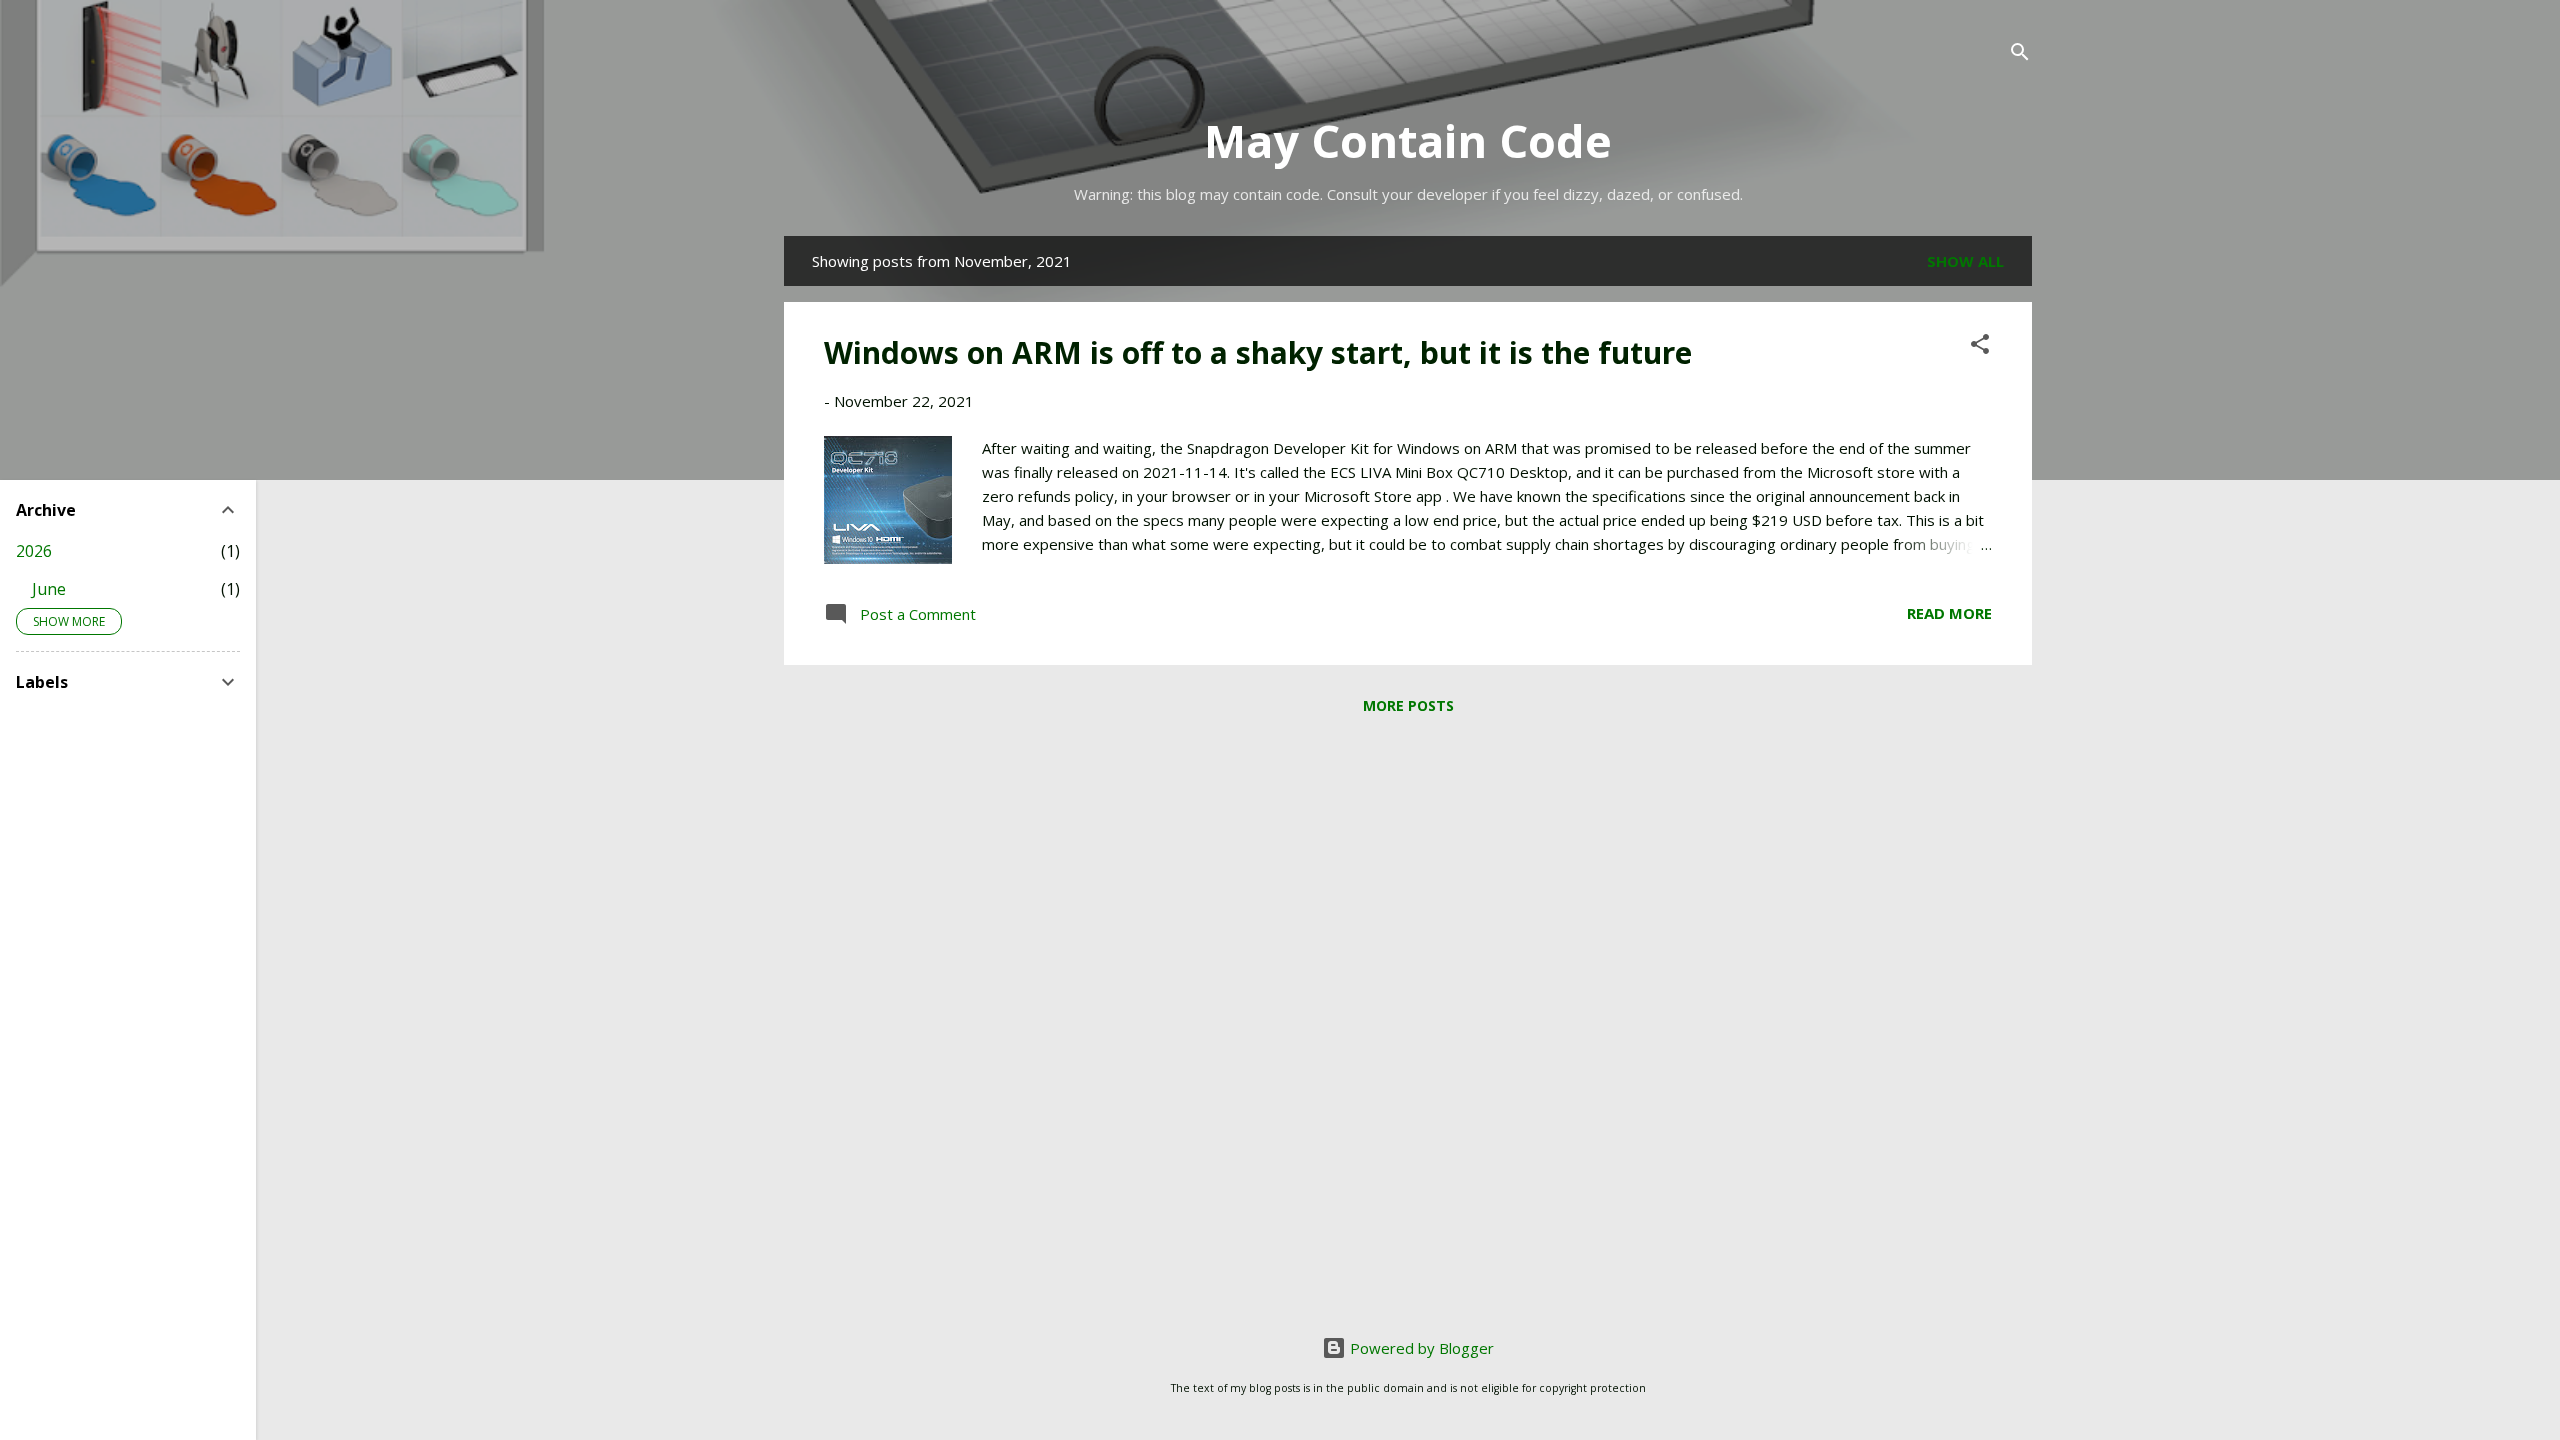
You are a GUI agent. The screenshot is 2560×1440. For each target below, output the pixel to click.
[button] (1980, 347)
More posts (1408, 705)
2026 (34, 551)
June (49, 589)
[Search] (2020, 54)
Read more (1949, 613)
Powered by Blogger (1420, 1348)
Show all (1965, 261)
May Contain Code (1408, 140)
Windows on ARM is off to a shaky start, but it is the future (1258, 352)
